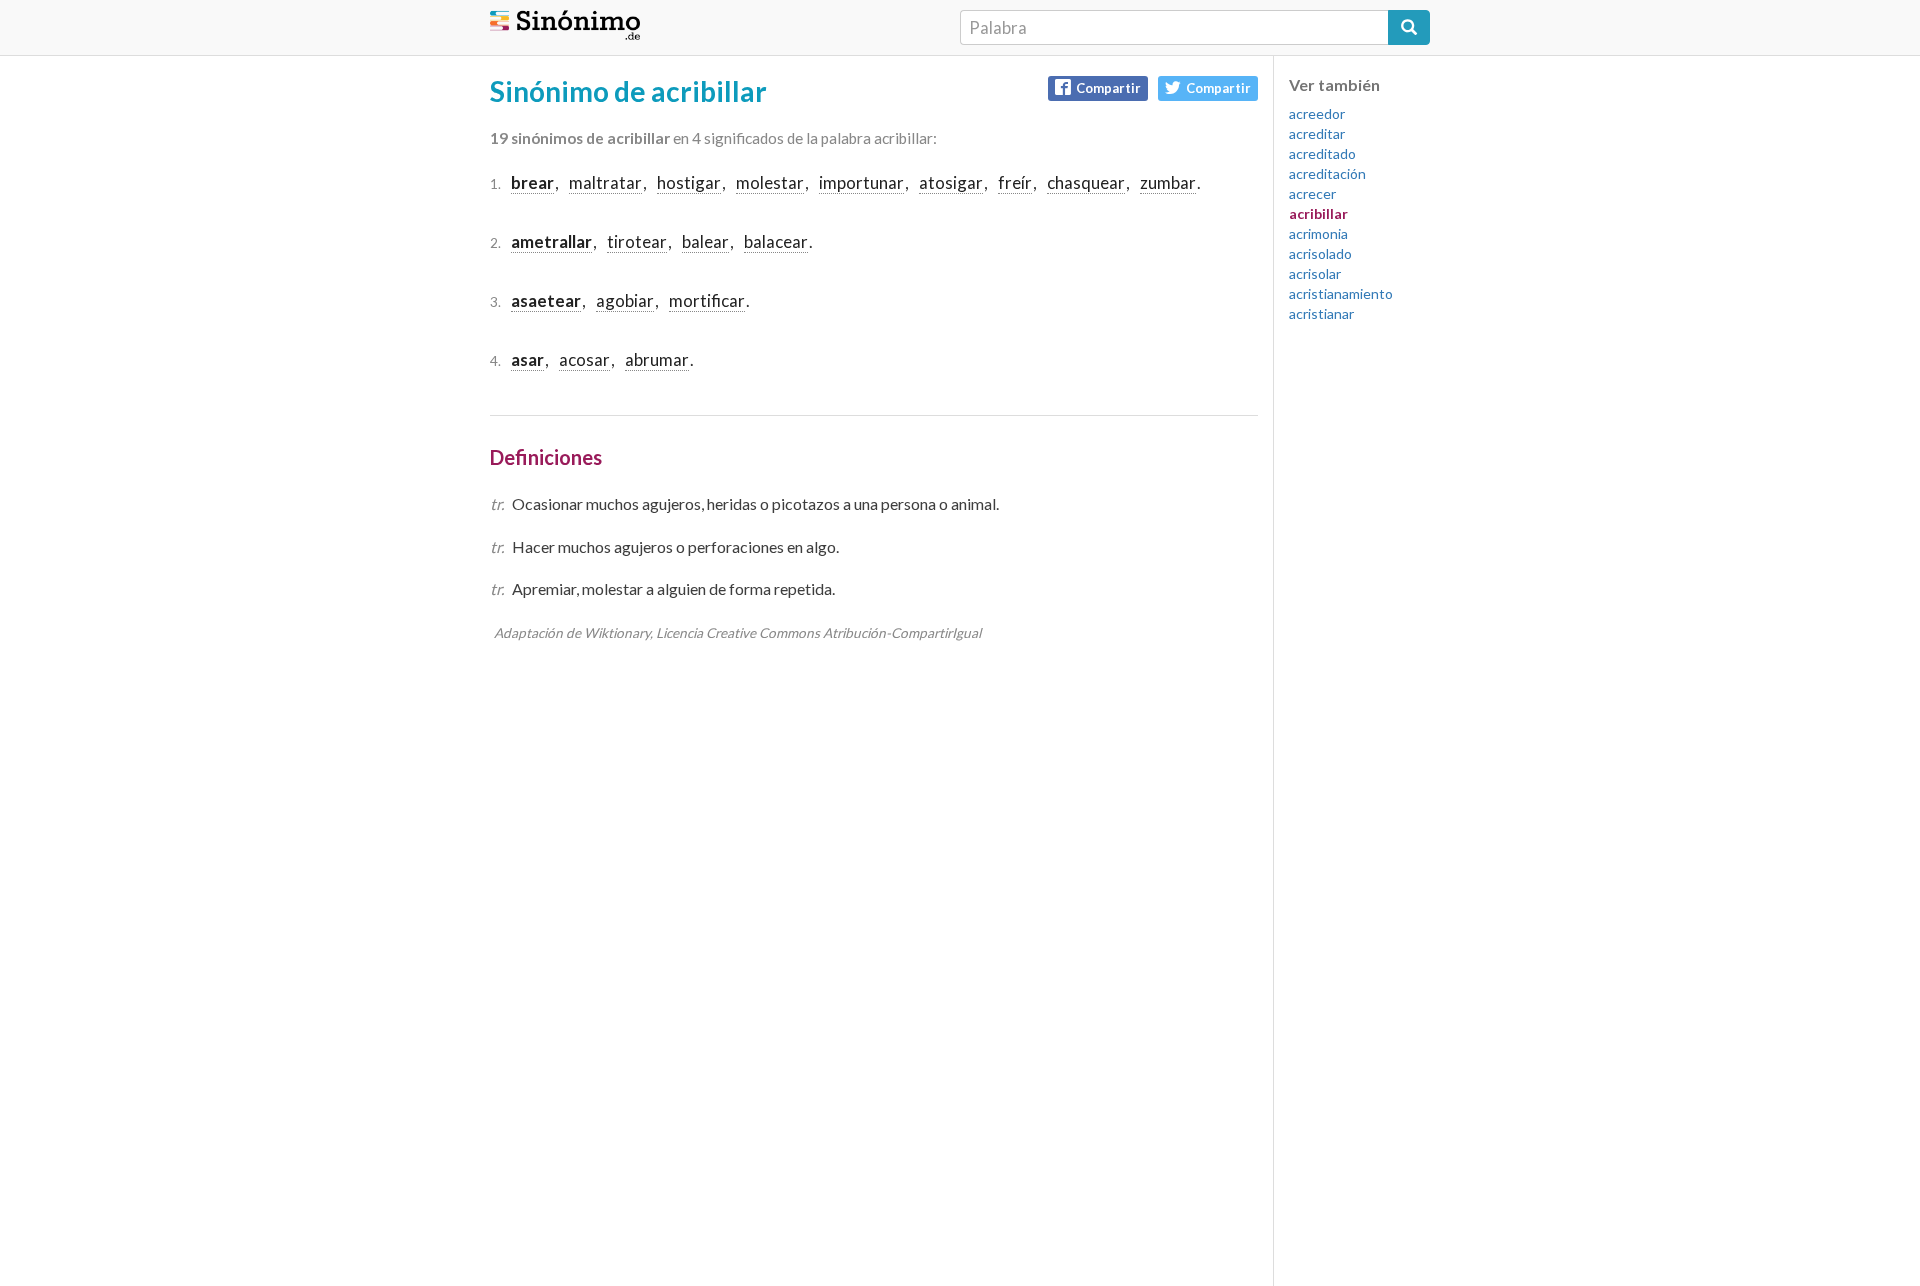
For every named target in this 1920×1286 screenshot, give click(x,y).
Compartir (1108, 88)
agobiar (625, 300)
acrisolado (1320, 253)
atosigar (951, 182)
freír (1015, 182)
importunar (861, 182)
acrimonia (1318, 233)
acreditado (1322, 153)
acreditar (1317, 133)
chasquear (1086, 182)
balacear (776, 241)
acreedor (1317, 113)
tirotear (637, 241)
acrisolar (1315, 273)
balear (705, 241)
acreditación (1327, 173)
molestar (770, 182)
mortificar (707, 300)
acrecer (1312, 193)
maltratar (605, 182)
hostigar (689, 182)
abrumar (657, 359)
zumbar (1168, 182)
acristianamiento (1341, 293)
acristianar (1321, 313)
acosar (584, 359)
